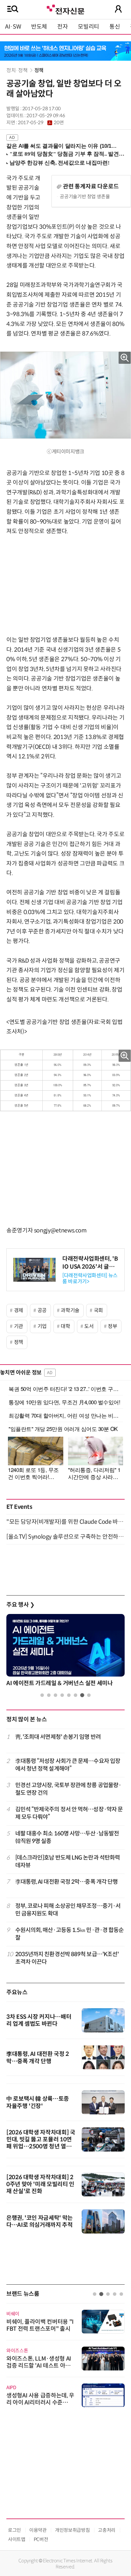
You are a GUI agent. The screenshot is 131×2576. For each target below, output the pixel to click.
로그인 (14, 2530)
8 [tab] (89, 1695)
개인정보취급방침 (72, 2530)
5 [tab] (69, 1695)
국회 (98, 1310)
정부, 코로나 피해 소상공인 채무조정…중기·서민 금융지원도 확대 (68, 1910)
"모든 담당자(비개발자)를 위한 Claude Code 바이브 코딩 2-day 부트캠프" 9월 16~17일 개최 (65, 1522)
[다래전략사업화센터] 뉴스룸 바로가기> (90, 1278)
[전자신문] (65, 9)
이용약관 (38, 2530)
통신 (115, 27)
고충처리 (107, 2530)
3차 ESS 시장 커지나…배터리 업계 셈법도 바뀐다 (39, 2020)
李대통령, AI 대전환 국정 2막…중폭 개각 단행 (67, 1882)
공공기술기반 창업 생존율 (85, 197)
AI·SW (13, 27)
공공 (42, 1310)
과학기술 (70, 1310)
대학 (65, 1326)
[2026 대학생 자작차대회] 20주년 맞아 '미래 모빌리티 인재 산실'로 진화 (40, 2184)
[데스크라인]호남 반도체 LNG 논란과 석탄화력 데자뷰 (68, 1861)
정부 (112, 1326)
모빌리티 (89, 27)
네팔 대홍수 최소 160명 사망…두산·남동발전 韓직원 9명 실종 (67, 1837)
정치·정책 (17, 70)
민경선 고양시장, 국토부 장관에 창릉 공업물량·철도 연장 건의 (68, 1789)
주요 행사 (20, 1605)
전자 (62, 27)
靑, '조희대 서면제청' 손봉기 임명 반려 (58, 1737)
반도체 (39, 27)
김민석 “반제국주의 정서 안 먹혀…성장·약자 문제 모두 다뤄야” (69, 1813)
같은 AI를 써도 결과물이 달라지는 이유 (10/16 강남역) (62, 146)
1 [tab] (42, 1695)
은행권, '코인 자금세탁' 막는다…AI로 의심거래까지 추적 (40, 2221)
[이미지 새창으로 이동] (65, 1080)
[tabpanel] (65, 1652)
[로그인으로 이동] (118, 9)
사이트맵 (17, 2539)
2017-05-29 (41, 123)
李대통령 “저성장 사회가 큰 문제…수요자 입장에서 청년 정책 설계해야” (68, 1765)
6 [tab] (76, 1695)
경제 (19, 1310)
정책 (39, 70)
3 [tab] (55, 1695)
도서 (89, 1326)
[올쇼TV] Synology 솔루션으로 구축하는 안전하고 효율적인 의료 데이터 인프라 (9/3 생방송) (65, 1537)
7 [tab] (82, 1695)
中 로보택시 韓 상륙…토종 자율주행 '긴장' (38, 2102)
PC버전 (41, 2539)
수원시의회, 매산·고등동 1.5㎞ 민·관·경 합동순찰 (70, 1934)
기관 (19, 1326)
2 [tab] (49, 1695)
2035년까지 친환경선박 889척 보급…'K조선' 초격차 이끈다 (67, 1958)
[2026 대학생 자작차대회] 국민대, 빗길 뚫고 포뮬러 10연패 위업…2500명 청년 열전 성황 (41, 2143)
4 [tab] (62, 1695)
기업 (42, 1326)
